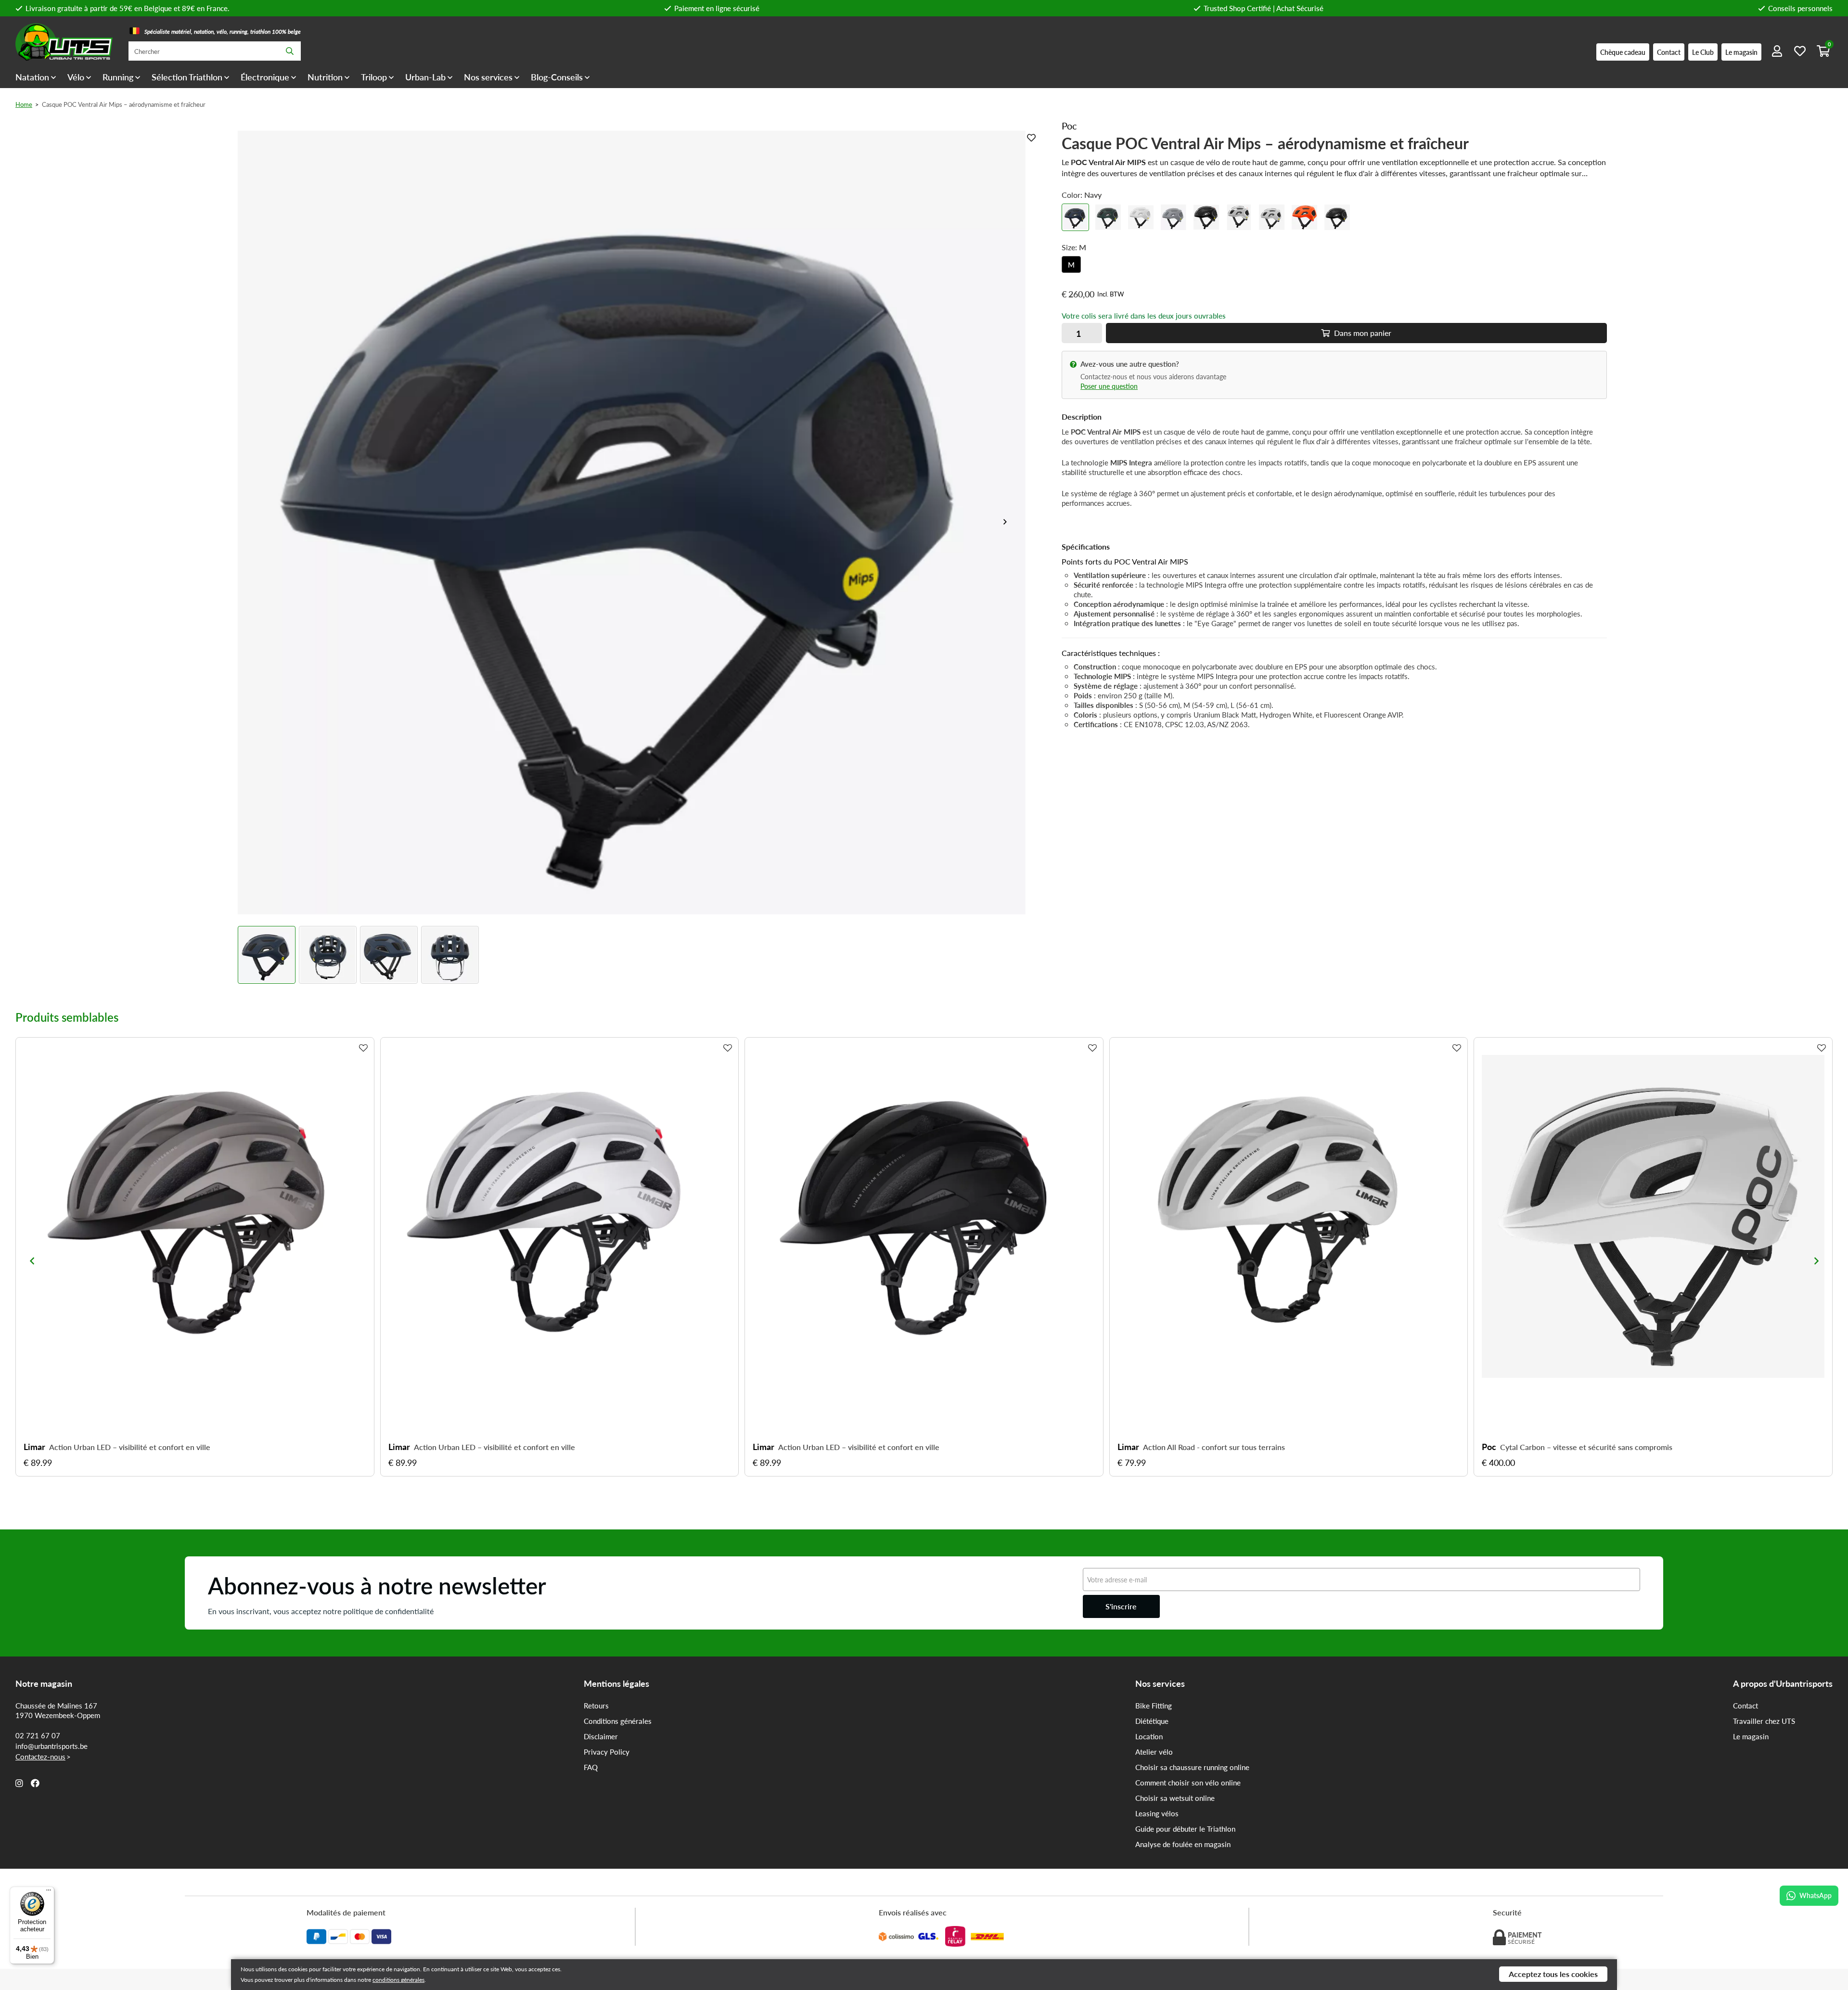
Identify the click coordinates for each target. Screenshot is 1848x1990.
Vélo (76, 77)
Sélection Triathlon (187, 77)
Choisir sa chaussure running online (1192, 1767)
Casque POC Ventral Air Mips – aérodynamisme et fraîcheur (124, 104)
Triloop (374, 77)
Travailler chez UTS (1764, 1721)
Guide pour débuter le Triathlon (1185, 1829)
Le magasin (1751, 1736)
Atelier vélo (1154, 1752)
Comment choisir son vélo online (1188, 1783)
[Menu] (49, 1892)
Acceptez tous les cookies (1553, 1974)
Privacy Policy (607, 1752)
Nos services (488, 77)
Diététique (1152, 1721)
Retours (596, 1706)
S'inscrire (1121, 1606)
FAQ (591, 1767)
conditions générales (398, 1980)
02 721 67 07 (38, 1735)
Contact (1745, 1706)
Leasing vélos (1157, 1813)
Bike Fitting (1154, 1706)
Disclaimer (601, 1736)
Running (118, 77)
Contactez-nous (40, 1757)
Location (1149, 1736)
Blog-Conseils (557, 77)
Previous (32, 1261)
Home (24, 104)
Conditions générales (618, 1721)
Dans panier (1362, 333)
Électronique (265, 77)
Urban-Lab (425, 77)
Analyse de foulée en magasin (1183, 1844)
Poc (1489, 1447)
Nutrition (325, 77)
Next (1009, 522)
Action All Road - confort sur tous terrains (1214, 1447)
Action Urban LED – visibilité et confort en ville (130, 1447)
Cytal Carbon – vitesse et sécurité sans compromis (1586, 1447)
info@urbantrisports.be (51, 1746)
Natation (32, 77)
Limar (34, 1447)
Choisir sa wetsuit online (1175, 1798)
